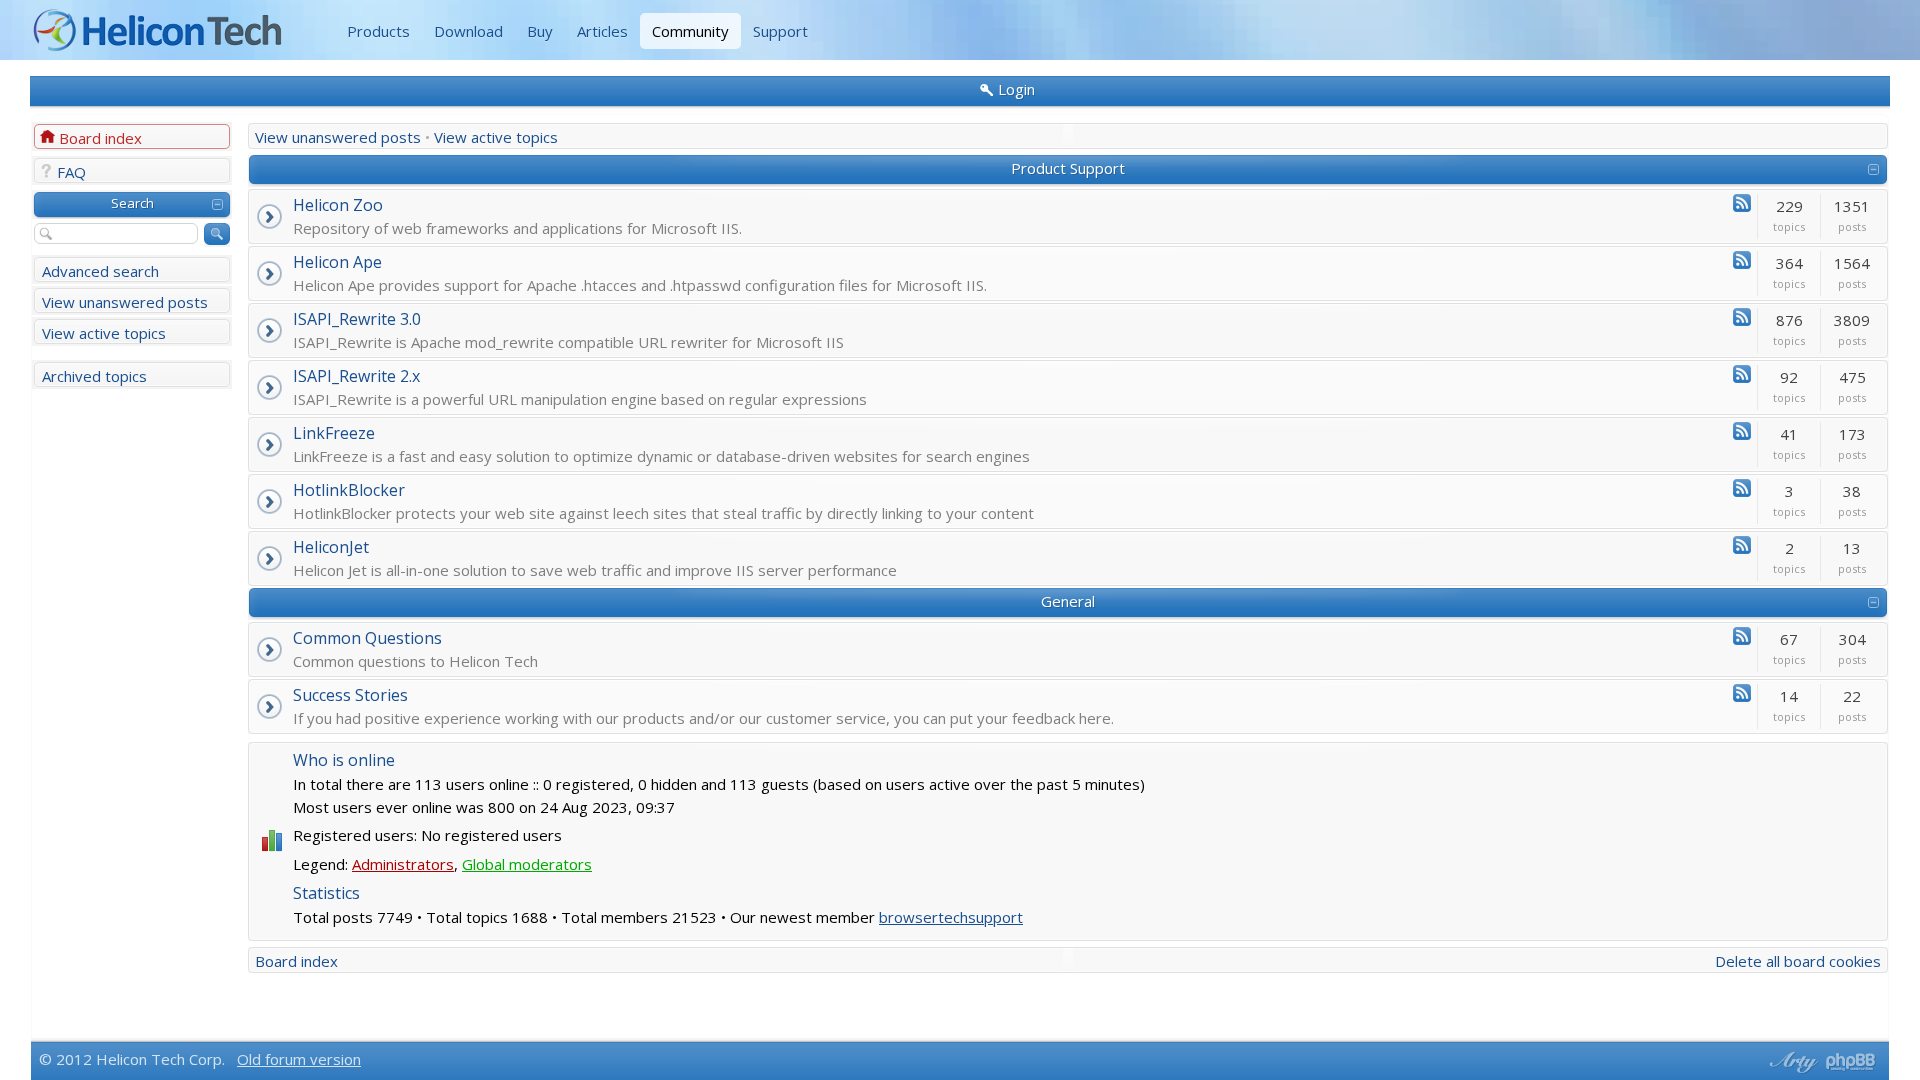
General (1068, 601)
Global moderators (527, 864)
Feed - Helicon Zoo (1742, 203)
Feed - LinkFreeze (1742, 431)
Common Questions (367, 638)
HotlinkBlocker (349, 490)
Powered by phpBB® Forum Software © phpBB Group (1851, 1062)
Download (468, 31)
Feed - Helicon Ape (1742, 260)
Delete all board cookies (1798, 961)
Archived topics (94, 376)
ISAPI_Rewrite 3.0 (357, 319)
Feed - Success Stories (1742, 693)
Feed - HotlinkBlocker (1742, 488)
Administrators (403, 864)
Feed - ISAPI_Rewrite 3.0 (1742, 317)
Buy (540, 31)
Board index (100, 138)
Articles (602, 31)
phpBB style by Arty (1791, 1062)
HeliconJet (331, 547)
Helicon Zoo (338, 205)
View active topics (104, 333)
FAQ (71, 172)
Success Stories (350, 695)
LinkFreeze (334, 433)
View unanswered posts (125, 302)
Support (780, 31)
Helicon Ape (337, 262)
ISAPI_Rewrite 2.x (356, 376)
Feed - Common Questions (1742, 636)
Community (690, 31)
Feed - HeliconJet (1742, 545)
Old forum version (299, 1059)
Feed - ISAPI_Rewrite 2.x (1742, 374)
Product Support (1068, 168)
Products (378, 31)
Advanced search (100, 271)
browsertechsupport (951, 917)
